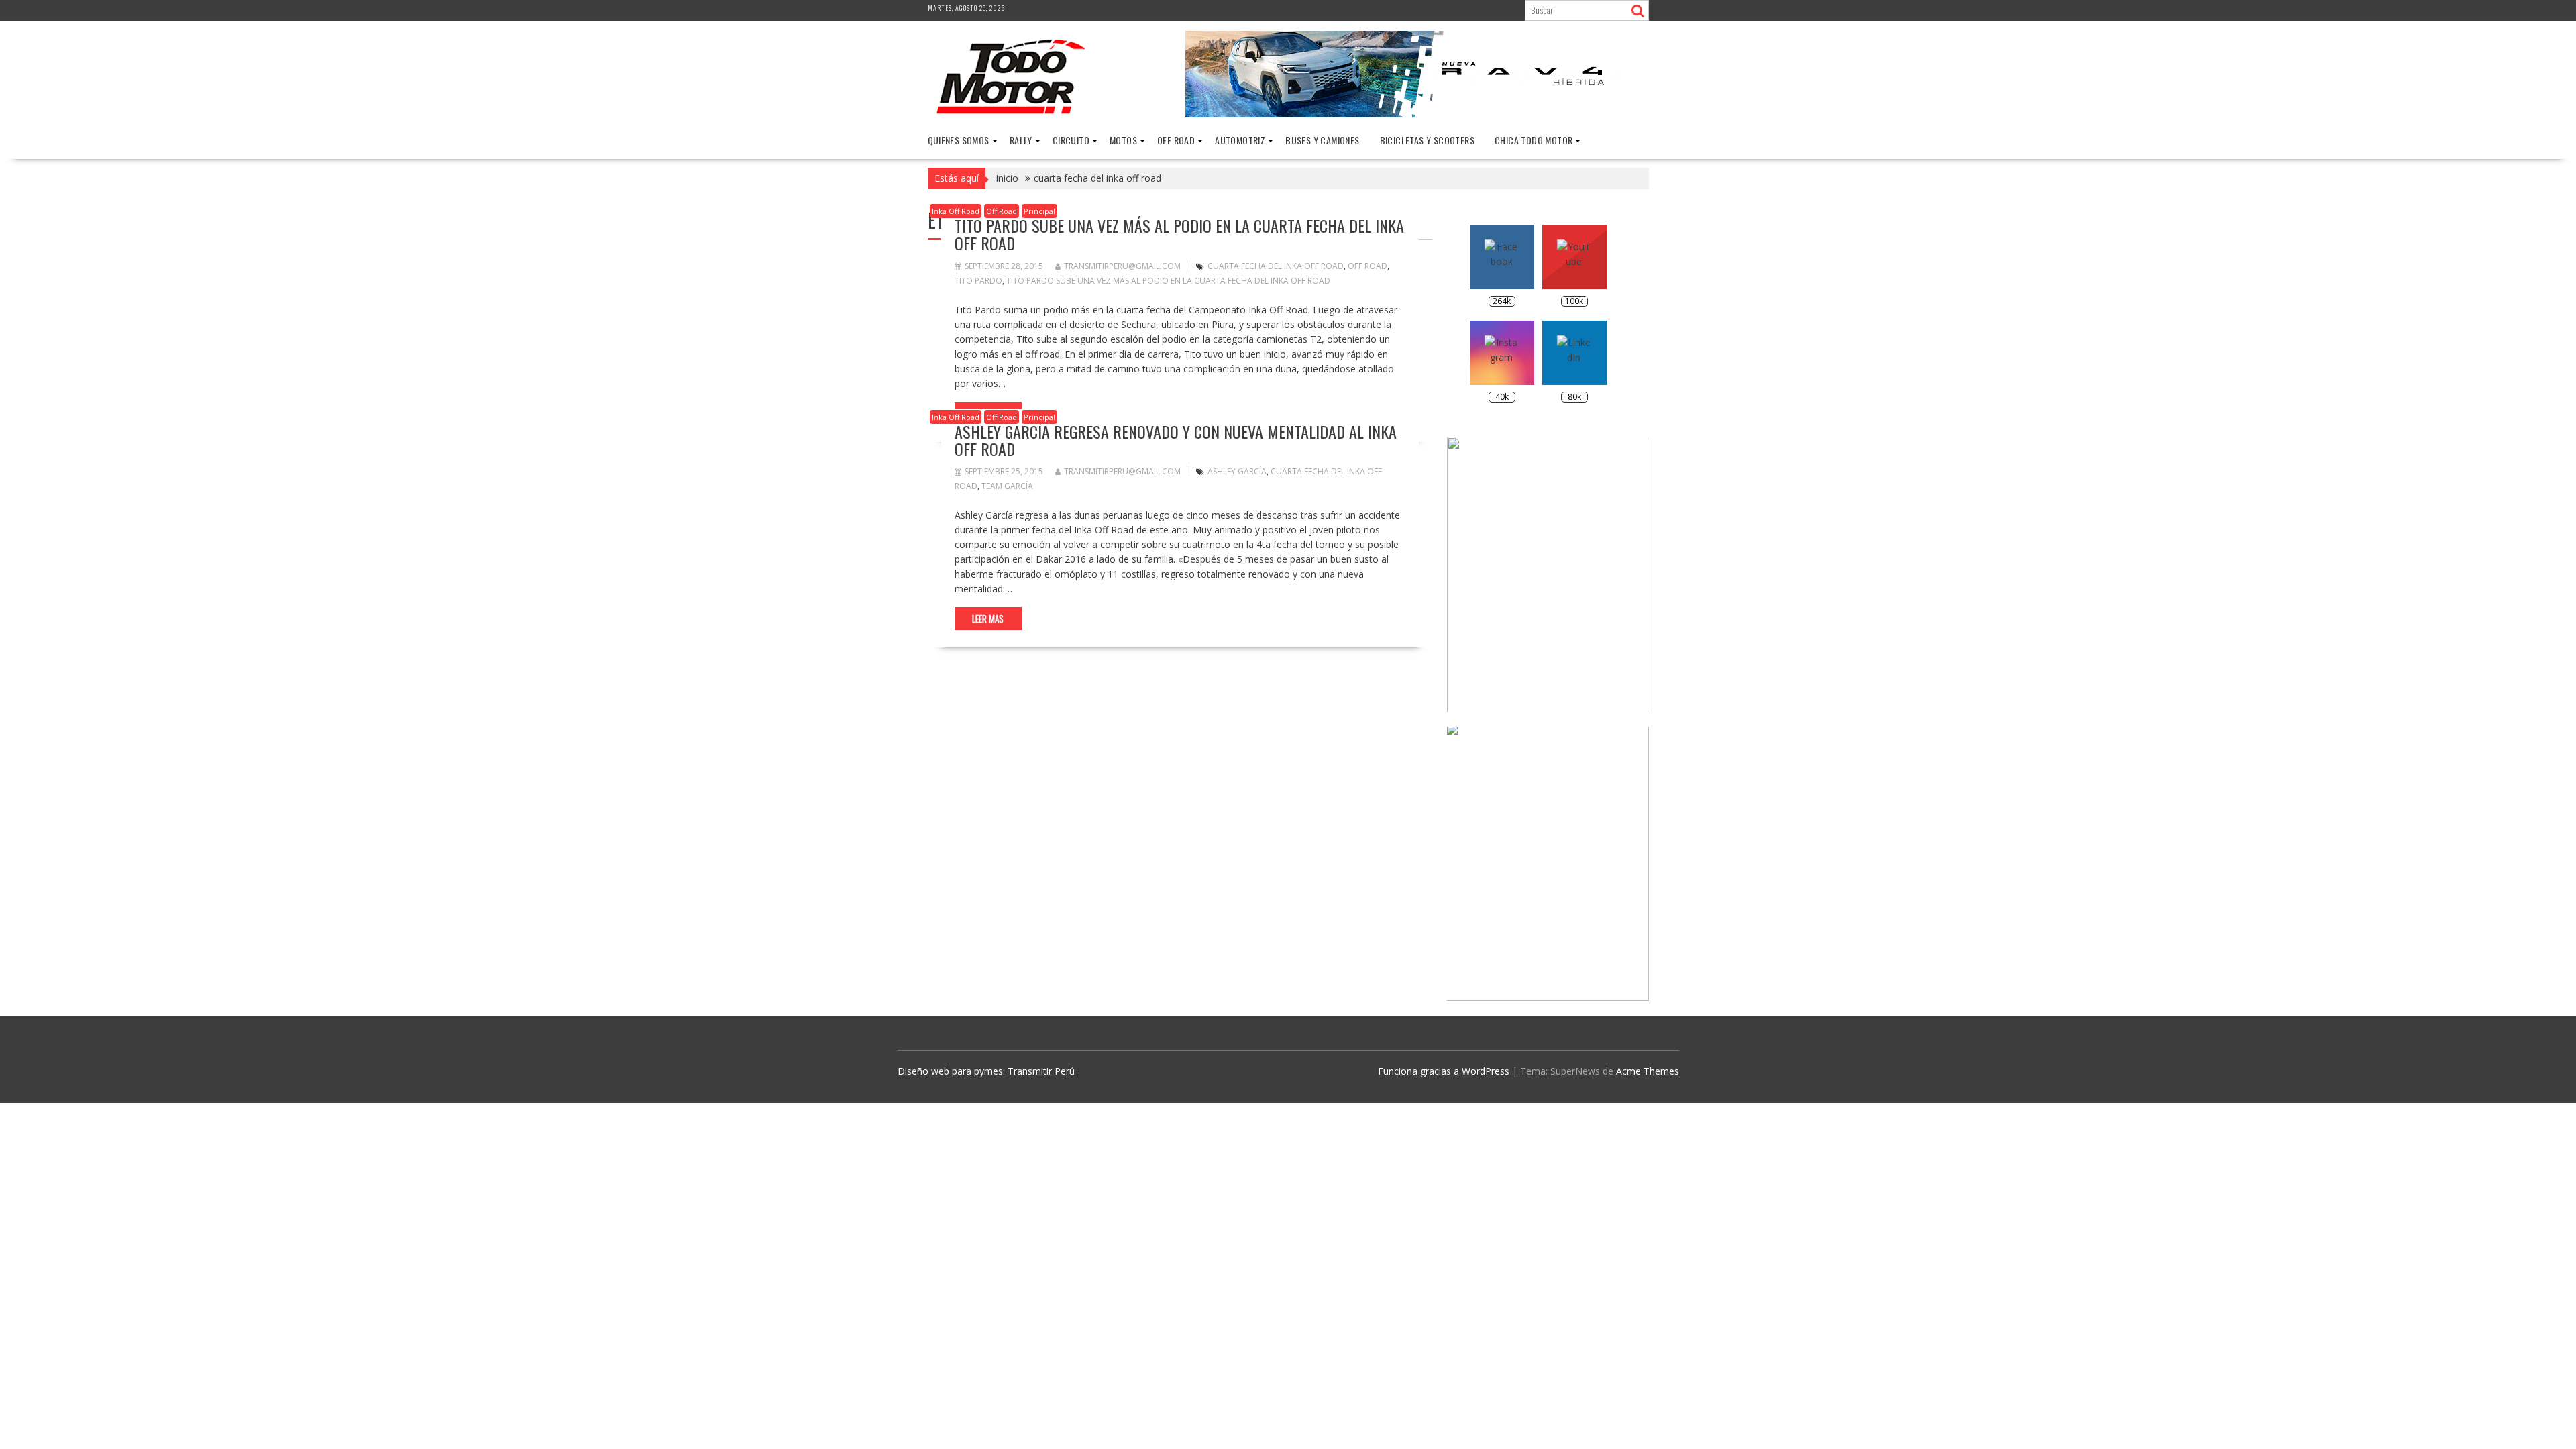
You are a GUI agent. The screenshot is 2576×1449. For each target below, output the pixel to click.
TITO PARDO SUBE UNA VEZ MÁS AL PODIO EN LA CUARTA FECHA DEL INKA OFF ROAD (1179, 234)
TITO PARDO (978, 281)
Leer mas (988, 619)
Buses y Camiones (1322, 140)
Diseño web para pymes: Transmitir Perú (986, 1071)
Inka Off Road (956, 211)
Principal (1039, 211)
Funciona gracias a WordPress (1444, 1071)
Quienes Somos (959, 140)
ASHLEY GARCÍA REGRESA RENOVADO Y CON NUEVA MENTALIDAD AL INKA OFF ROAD (1176, 440)
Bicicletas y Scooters (1427, 140)
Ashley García (1237, 471)
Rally (1021, 140)
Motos (1123, 140)
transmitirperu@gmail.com (1122, 266)
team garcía (1007, 486)
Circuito (1071, 140)
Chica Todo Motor (1534, 140)
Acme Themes (1648, 1071)
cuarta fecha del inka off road (1276, 266)
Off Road (1176, 140)
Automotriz (1240, 140)
